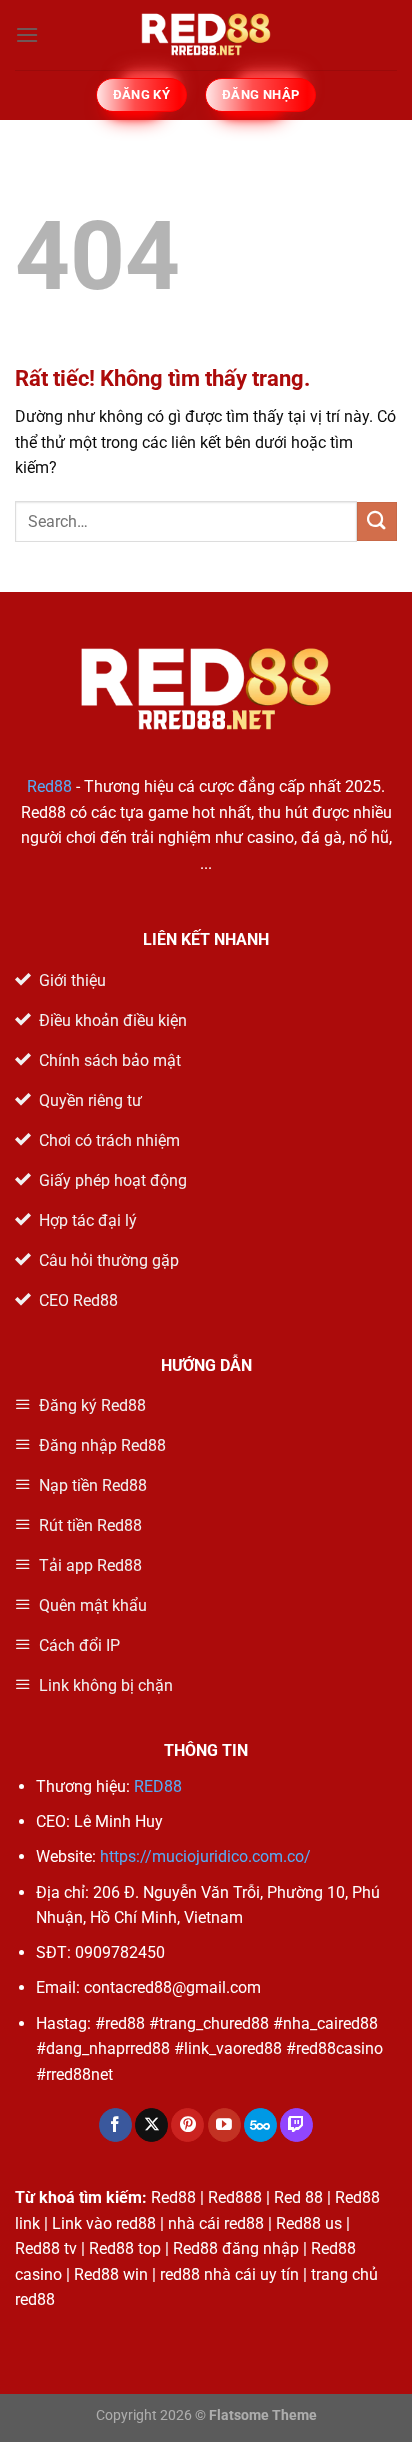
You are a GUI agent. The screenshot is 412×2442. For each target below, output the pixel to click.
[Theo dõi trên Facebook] (115, 2125)
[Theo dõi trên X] (151, 2125)
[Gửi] (377, 521)
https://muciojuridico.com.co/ (205, 1856)
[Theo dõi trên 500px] (260, 2125)
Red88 (49, 786)
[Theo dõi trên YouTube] (224, 2125)
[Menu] (27, 34)
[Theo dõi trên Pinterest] (187, 2125)
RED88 (158, 1786)
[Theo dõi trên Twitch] (296, 2125)
